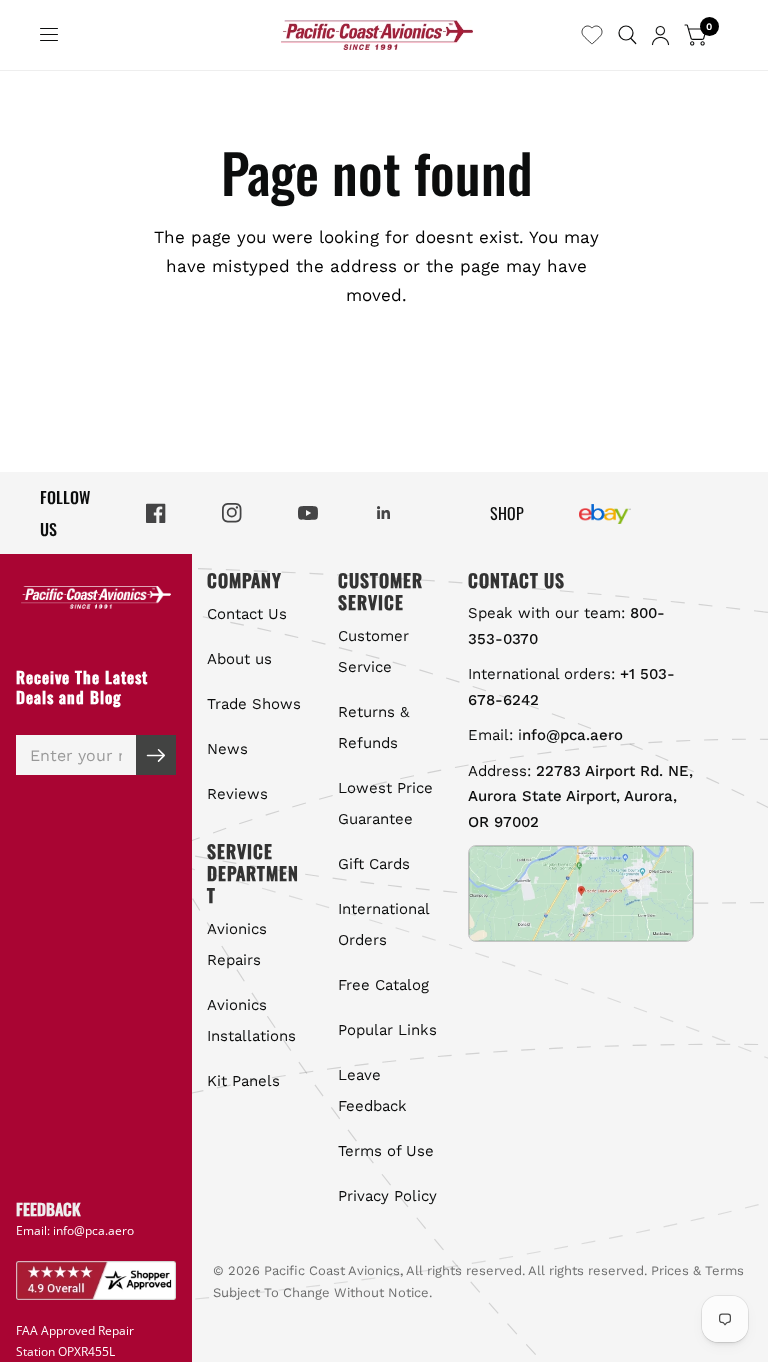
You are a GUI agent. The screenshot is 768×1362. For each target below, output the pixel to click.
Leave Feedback (372, 1090)
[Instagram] (232, 513)
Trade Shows (254, 704)
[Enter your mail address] (156, 755)
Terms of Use (386, 1151)
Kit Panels (243, 1081)
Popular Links (387, 1030)
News (227, 749)
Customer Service (373, 651)
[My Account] (660, 35)
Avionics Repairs (237, 944)
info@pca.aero (93, 1230)
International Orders (383, 924)
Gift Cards (374, 864)
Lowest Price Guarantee (385, 803)
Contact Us (247, 614)
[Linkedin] (384, 513)
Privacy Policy (387, 1196)
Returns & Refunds (373, 727)
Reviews (237, 794)
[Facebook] (156, 513)
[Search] (627, 35)
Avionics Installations (251, 1020)
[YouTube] (308, 513)
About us (239, 659)
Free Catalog (383, 985)
